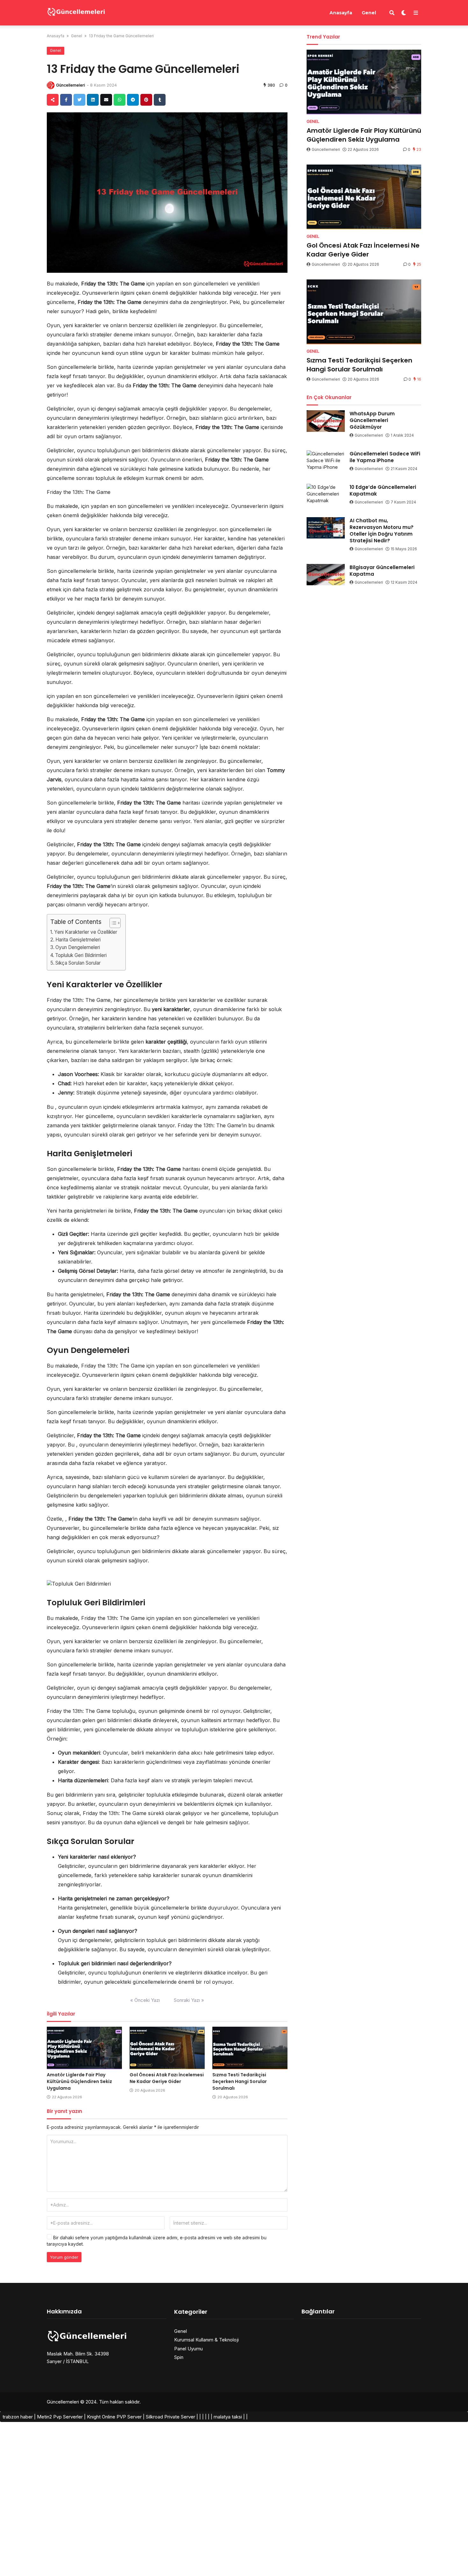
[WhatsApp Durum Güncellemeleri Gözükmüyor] (326, 421)
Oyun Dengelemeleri (78, 947)
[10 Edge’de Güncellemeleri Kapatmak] (326, 495)
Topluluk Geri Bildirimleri (81, 955)
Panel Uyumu (188, 2349)
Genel (369, 13)
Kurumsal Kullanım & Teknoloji (206, 2340)
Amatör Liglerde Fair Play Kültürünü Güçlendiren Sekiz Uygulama (79, 2081)
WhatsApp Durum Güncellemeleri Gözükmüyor (372, 420)
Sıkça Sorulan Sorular (78, 963)
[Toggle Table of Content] (112, 923)
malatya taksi (228, 2417)
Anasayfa (341, 13)
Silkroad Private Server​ (170, 2417)
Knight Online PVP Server (114, 2417)
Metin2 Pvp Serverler (60, 2417)
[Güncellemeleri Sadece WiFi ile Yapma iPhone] (326, 461)
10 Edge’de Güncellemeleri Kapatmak (383, 490)
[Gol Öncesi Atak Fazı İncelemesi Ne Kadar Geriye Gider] (167, 2048)
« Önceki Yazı (145, 2000)
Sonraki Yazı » (189, 2000)
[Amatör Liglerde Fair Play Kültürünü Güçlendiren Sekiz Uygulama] (84, 2048)
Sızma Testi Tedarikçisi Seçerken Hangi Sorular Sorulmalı (240, 2081)
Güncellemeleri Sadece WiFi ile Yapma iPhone (385, 457)
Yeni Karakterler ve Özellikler (86, 932)
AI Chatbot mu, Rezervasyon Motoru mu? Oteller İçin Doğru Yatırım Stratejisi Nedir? (382, 531)
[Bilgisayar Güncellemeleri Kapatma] (326, 575)
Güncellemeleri (71, 85)
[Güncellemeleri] (76, 12)
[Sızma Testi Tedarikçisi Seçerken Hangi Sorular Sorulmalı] (250, 2048)
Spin (179, 2357)
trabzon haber (18, 2417)
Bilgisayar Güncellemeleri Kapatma (382, 571)
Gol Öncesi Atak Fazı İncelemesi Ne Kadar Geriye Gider (167, 2078)
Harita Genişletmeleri (78, 940)
